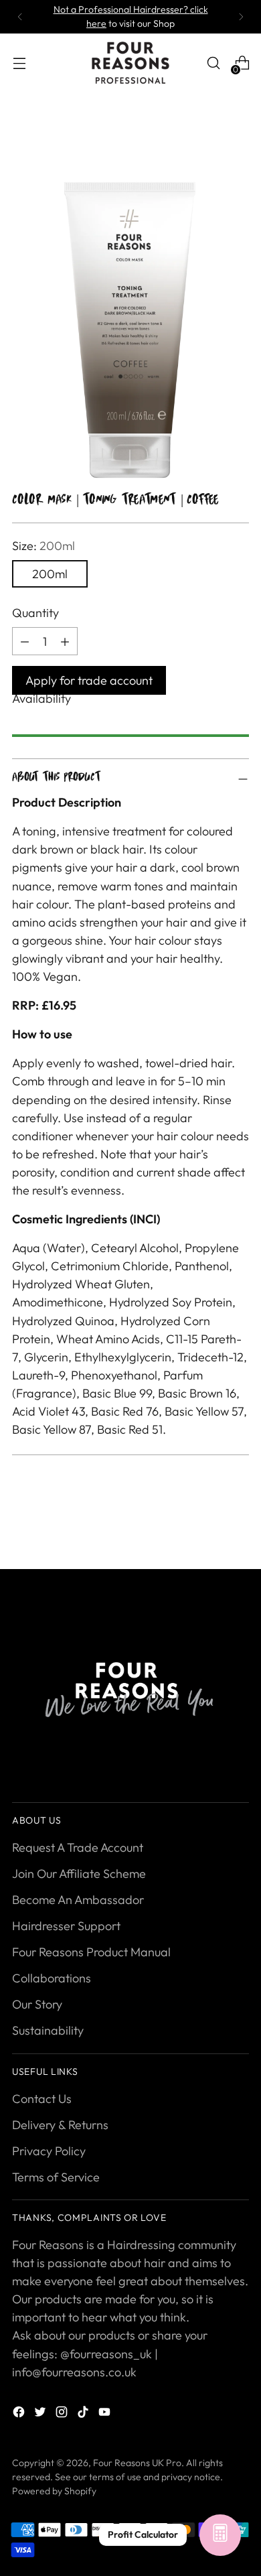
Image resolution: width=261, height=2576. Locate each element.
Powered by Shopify (54, 2491)
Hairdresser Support (66, 1926)
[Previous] (20, 17)
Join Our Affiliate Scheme (79, 1874)
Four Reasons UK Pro (137, 2463)
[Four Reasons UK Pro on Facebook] (20, 2414)
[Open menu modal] (19, 63)
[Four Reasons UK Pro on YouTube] (106, 2414)
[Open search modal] (213, 63)
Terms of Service (56, 2177)
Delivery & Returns (60, 2125)
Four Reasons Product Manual (91, 1952)
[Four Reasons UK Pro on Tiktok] (84, 2414)
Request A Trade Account (78, 1847)
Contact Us (42, 2099)
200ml (50, 574)
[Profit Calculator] (220, 2535)
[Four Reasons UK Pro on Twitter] (41, 2414)
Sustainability (48, 2030)
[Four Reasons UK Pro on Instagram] (63, 2414)
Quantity (35, 613)
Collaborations (52, 1978)
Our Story (37, 2004)
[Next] (241, 17)
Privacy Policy (49, 2151)
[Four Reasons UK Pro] (130, 63)
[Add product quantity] (25, 641)
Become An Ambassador (78, 1900)
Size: (43, 546)
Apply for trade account (89, 680)
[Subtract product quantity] (65, 641)
